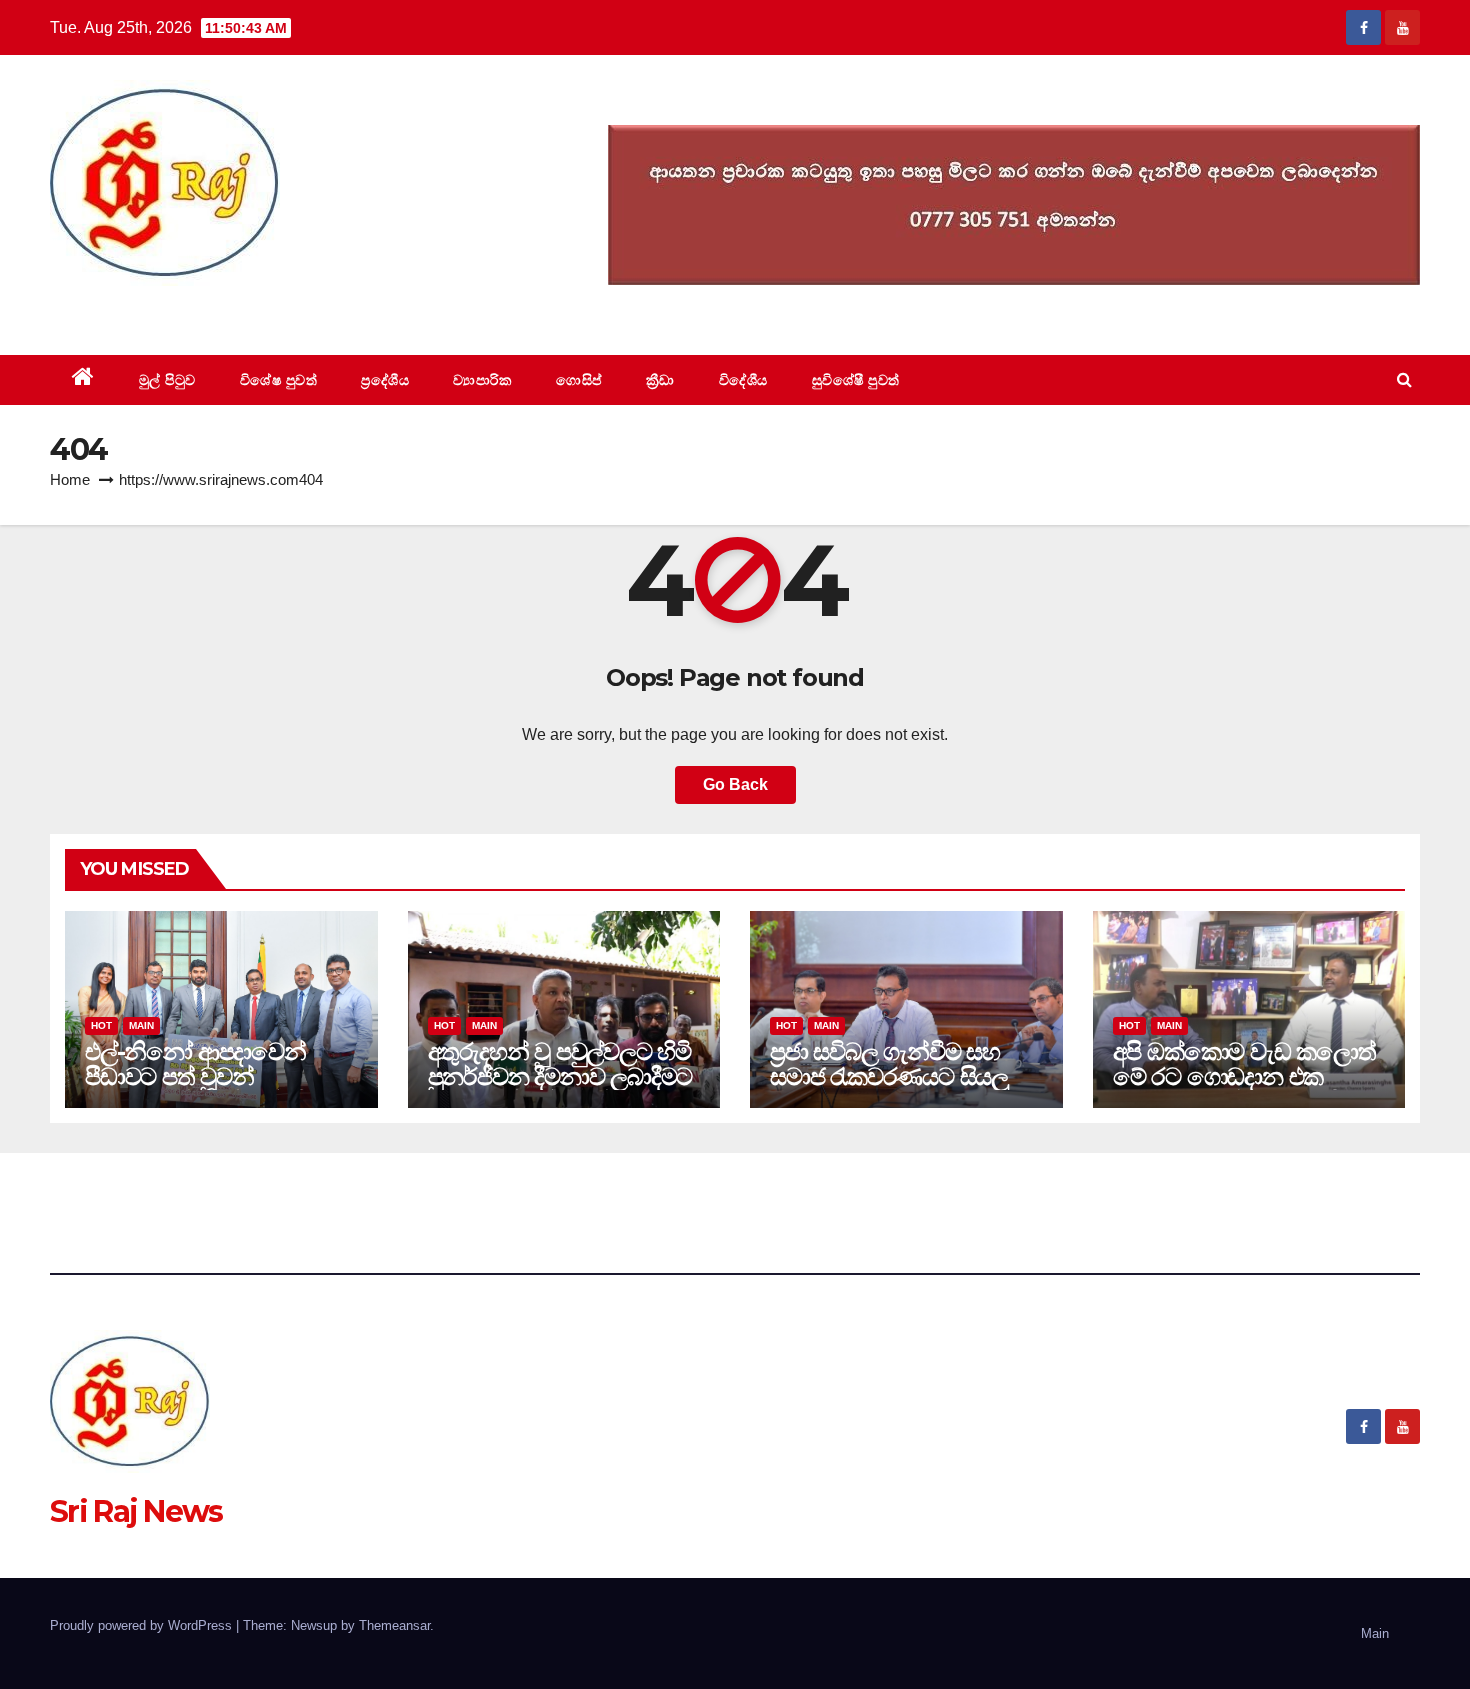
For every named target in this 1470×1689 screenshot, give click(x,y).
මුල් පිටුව (167, 380)
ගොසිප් (579, 380)
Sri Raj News (136, 309)
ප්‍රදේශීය (385, 380)
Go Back (735, 784)
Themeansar (394, 1625)
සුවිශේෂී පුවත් (856, 380)
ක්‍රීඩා (660, 380)
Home (70, 479)
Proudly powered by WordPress (143, 1625)
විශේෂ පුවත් (279, 380)
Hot (101, 1025)
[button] (1404, 379)
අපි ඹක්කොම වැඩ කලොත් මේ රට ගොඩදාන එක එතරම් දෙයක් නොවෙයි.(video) (1244, 1089)
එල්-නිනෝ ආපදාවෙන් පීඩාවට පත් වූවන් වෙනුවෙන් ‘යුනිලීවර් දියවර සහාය (218, 1089)
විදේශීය (743, 380)
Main (141, 1025)
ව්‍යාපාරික (482, 380)
